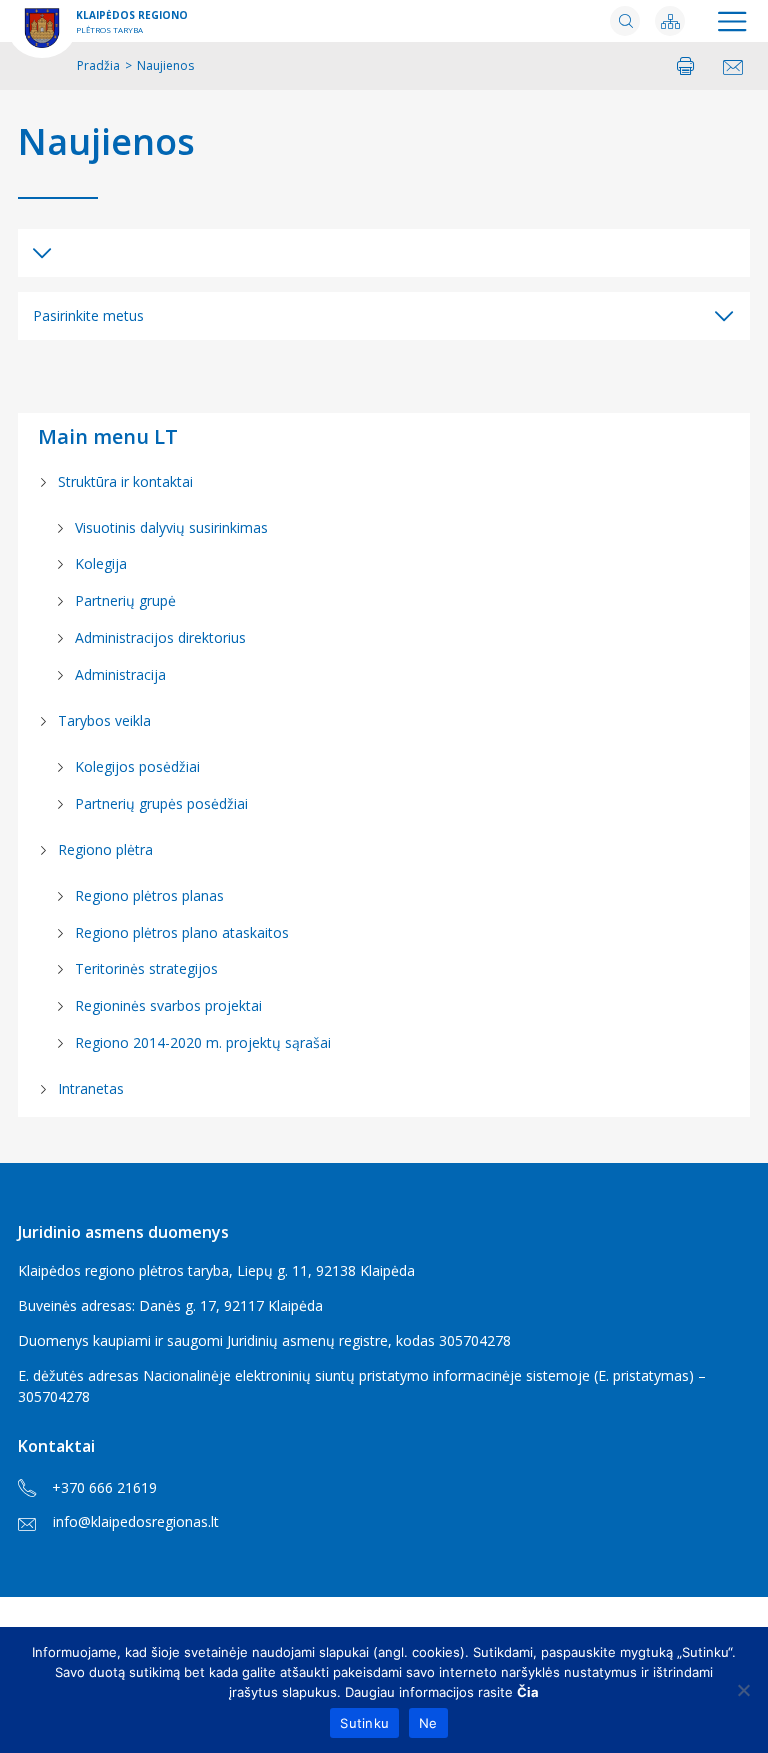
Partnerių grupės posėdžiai (161, 803)
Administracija (120, 674)
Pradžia (98, 65)
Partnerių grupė (125, 600)
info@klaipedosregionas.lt (136, 1521)
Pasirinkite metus (88, 315)
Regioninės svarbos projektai (168, 1005)
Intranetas (91, 1088)
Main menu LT (108, 436)
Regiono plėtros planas (149, 895)
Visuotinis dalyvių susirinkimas (171, 527)
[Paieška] (625, 21)
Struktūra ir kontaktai (125, 481)
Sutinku (364, 1723)
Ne (428, 1723)
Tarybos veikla (104, 720)
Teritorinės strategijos (146, 968)
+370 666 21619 (104, 1487)
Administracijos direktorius (160, 637)
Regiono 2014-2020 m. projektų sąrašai (203, 1042)
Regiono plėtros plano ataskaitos (182, 932)
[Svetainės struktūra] (670, 21)
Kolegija (101, 563)
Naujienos (106, 142)
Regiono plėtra (105, 849)
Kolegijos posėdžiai (137, 766)
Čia (528, 1692)
